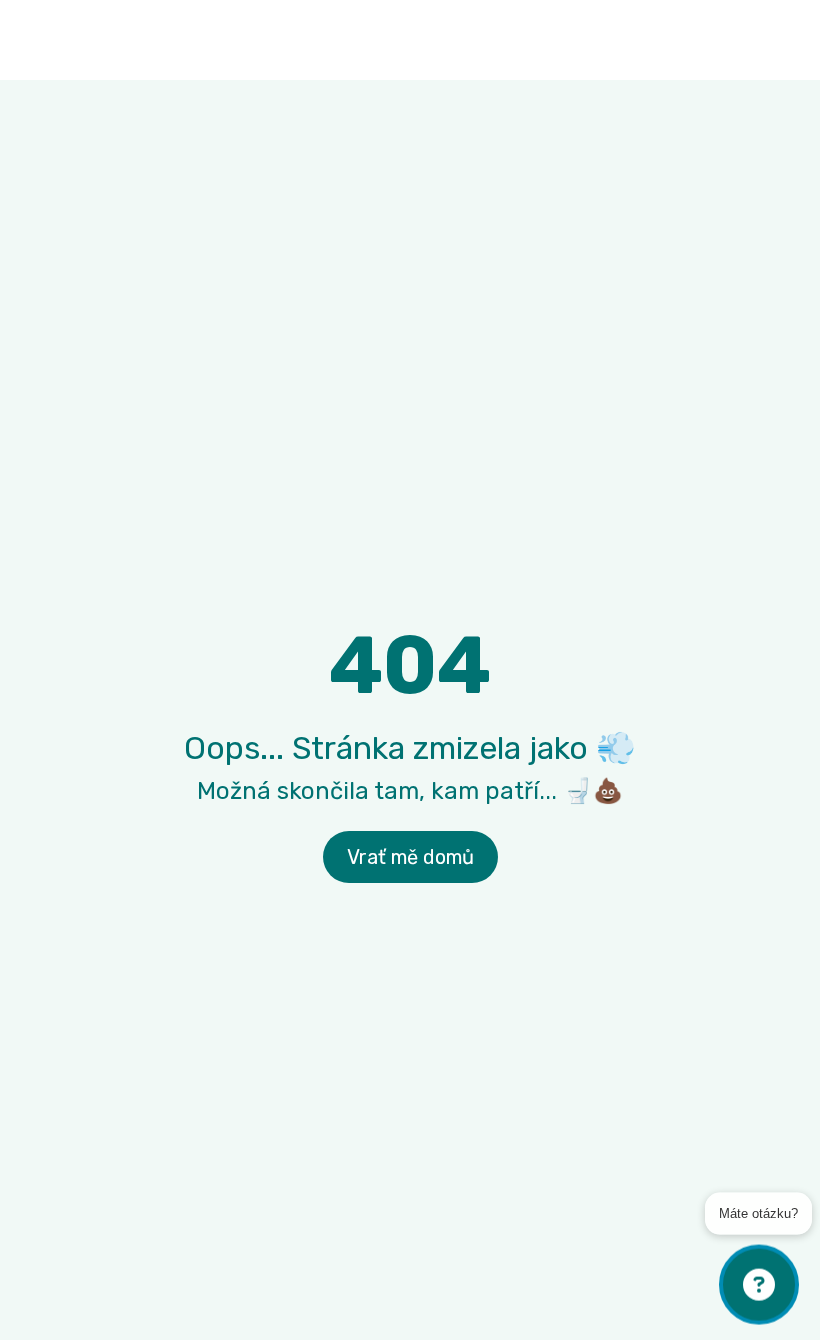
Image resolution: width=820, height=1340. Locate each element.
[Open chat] (759, 1285)
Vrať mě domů (410, 857)
